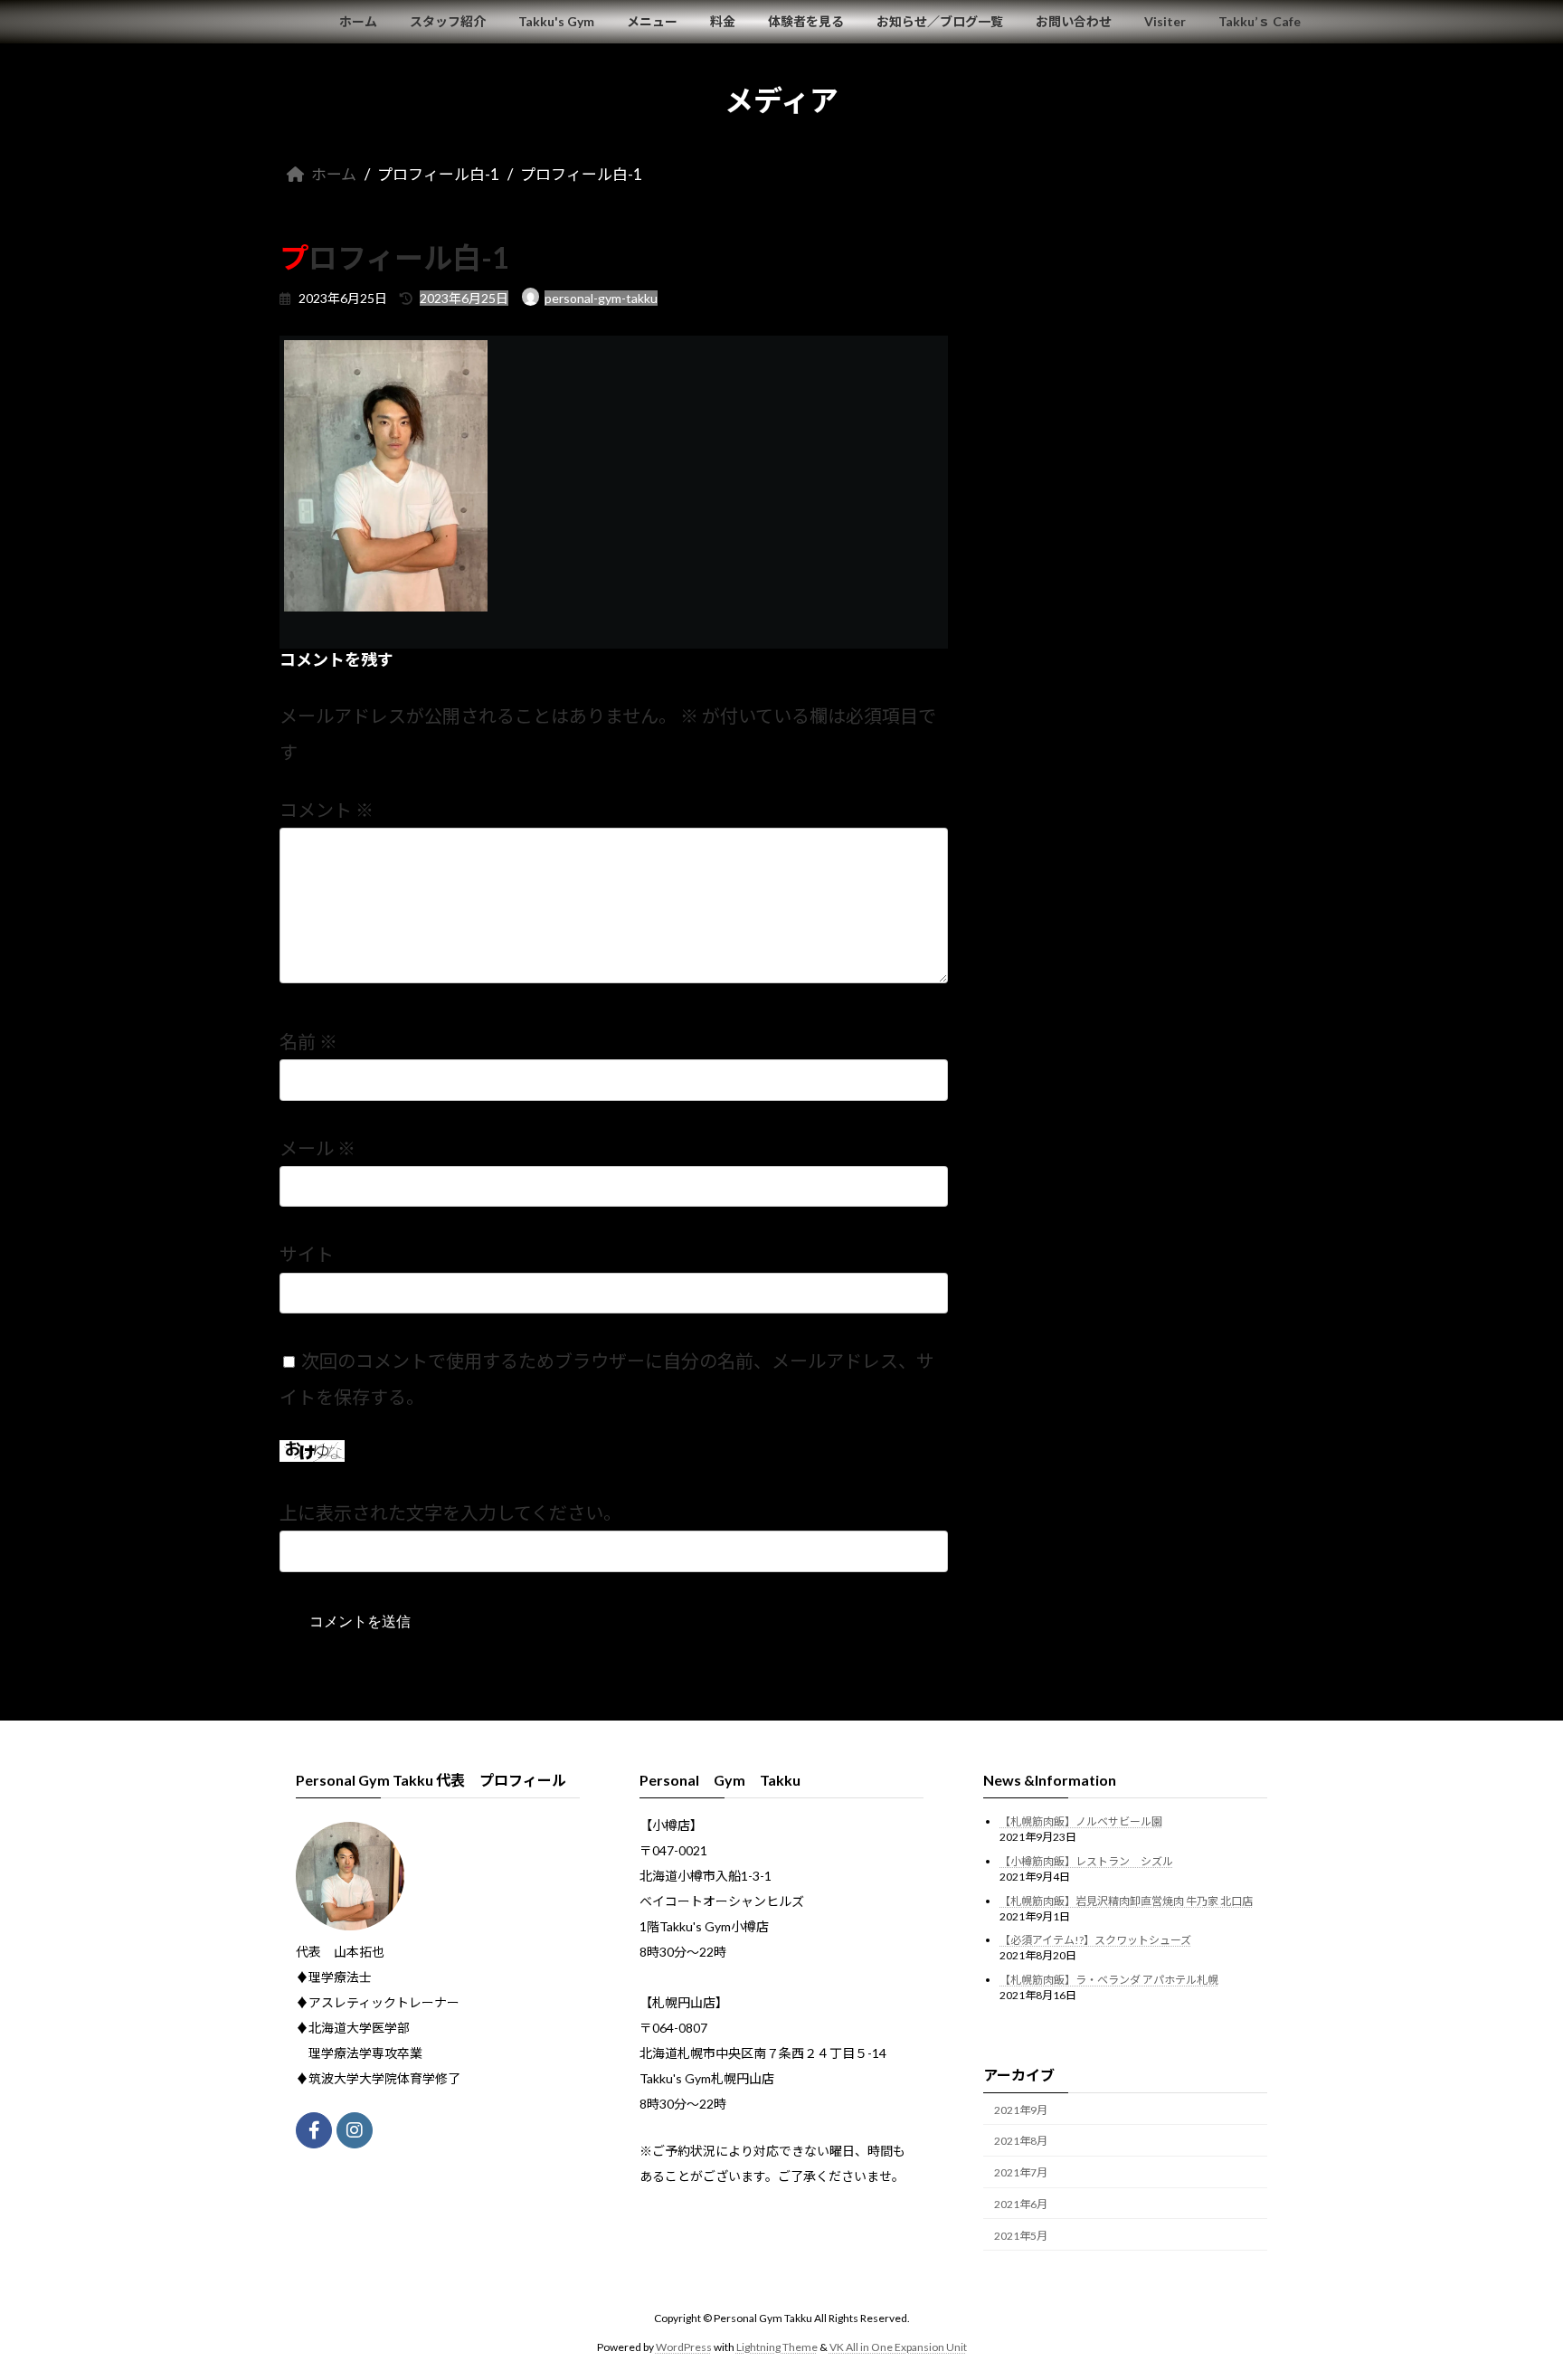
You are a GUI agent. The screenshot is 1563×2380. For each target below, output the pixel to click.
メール (317, 1148)
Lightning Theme (777, 2347)
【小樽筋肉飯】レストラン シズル (1086, 1861)
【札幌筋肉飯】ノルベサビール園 (1081, 1821)
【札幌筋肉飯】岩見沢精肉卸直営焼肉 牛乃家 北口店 (1126, 1901)
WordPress (684, 2347)
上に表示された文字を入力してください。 (450, 1512)
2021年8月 (1021, 2141)
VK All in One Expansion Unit (898, 2347)
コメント (327, 810)
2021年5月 (1021, 2236)
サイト (307, 1254)
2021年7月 (1021, 2172)
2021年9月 (1021, 2110)
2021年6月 (1021, 2204)
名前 (308, 1041)
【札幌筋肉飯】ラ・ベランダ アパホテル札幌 (1109, 1980)
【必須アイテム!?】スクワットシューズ (1095, 1940)
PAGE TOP (1510, 2291)
